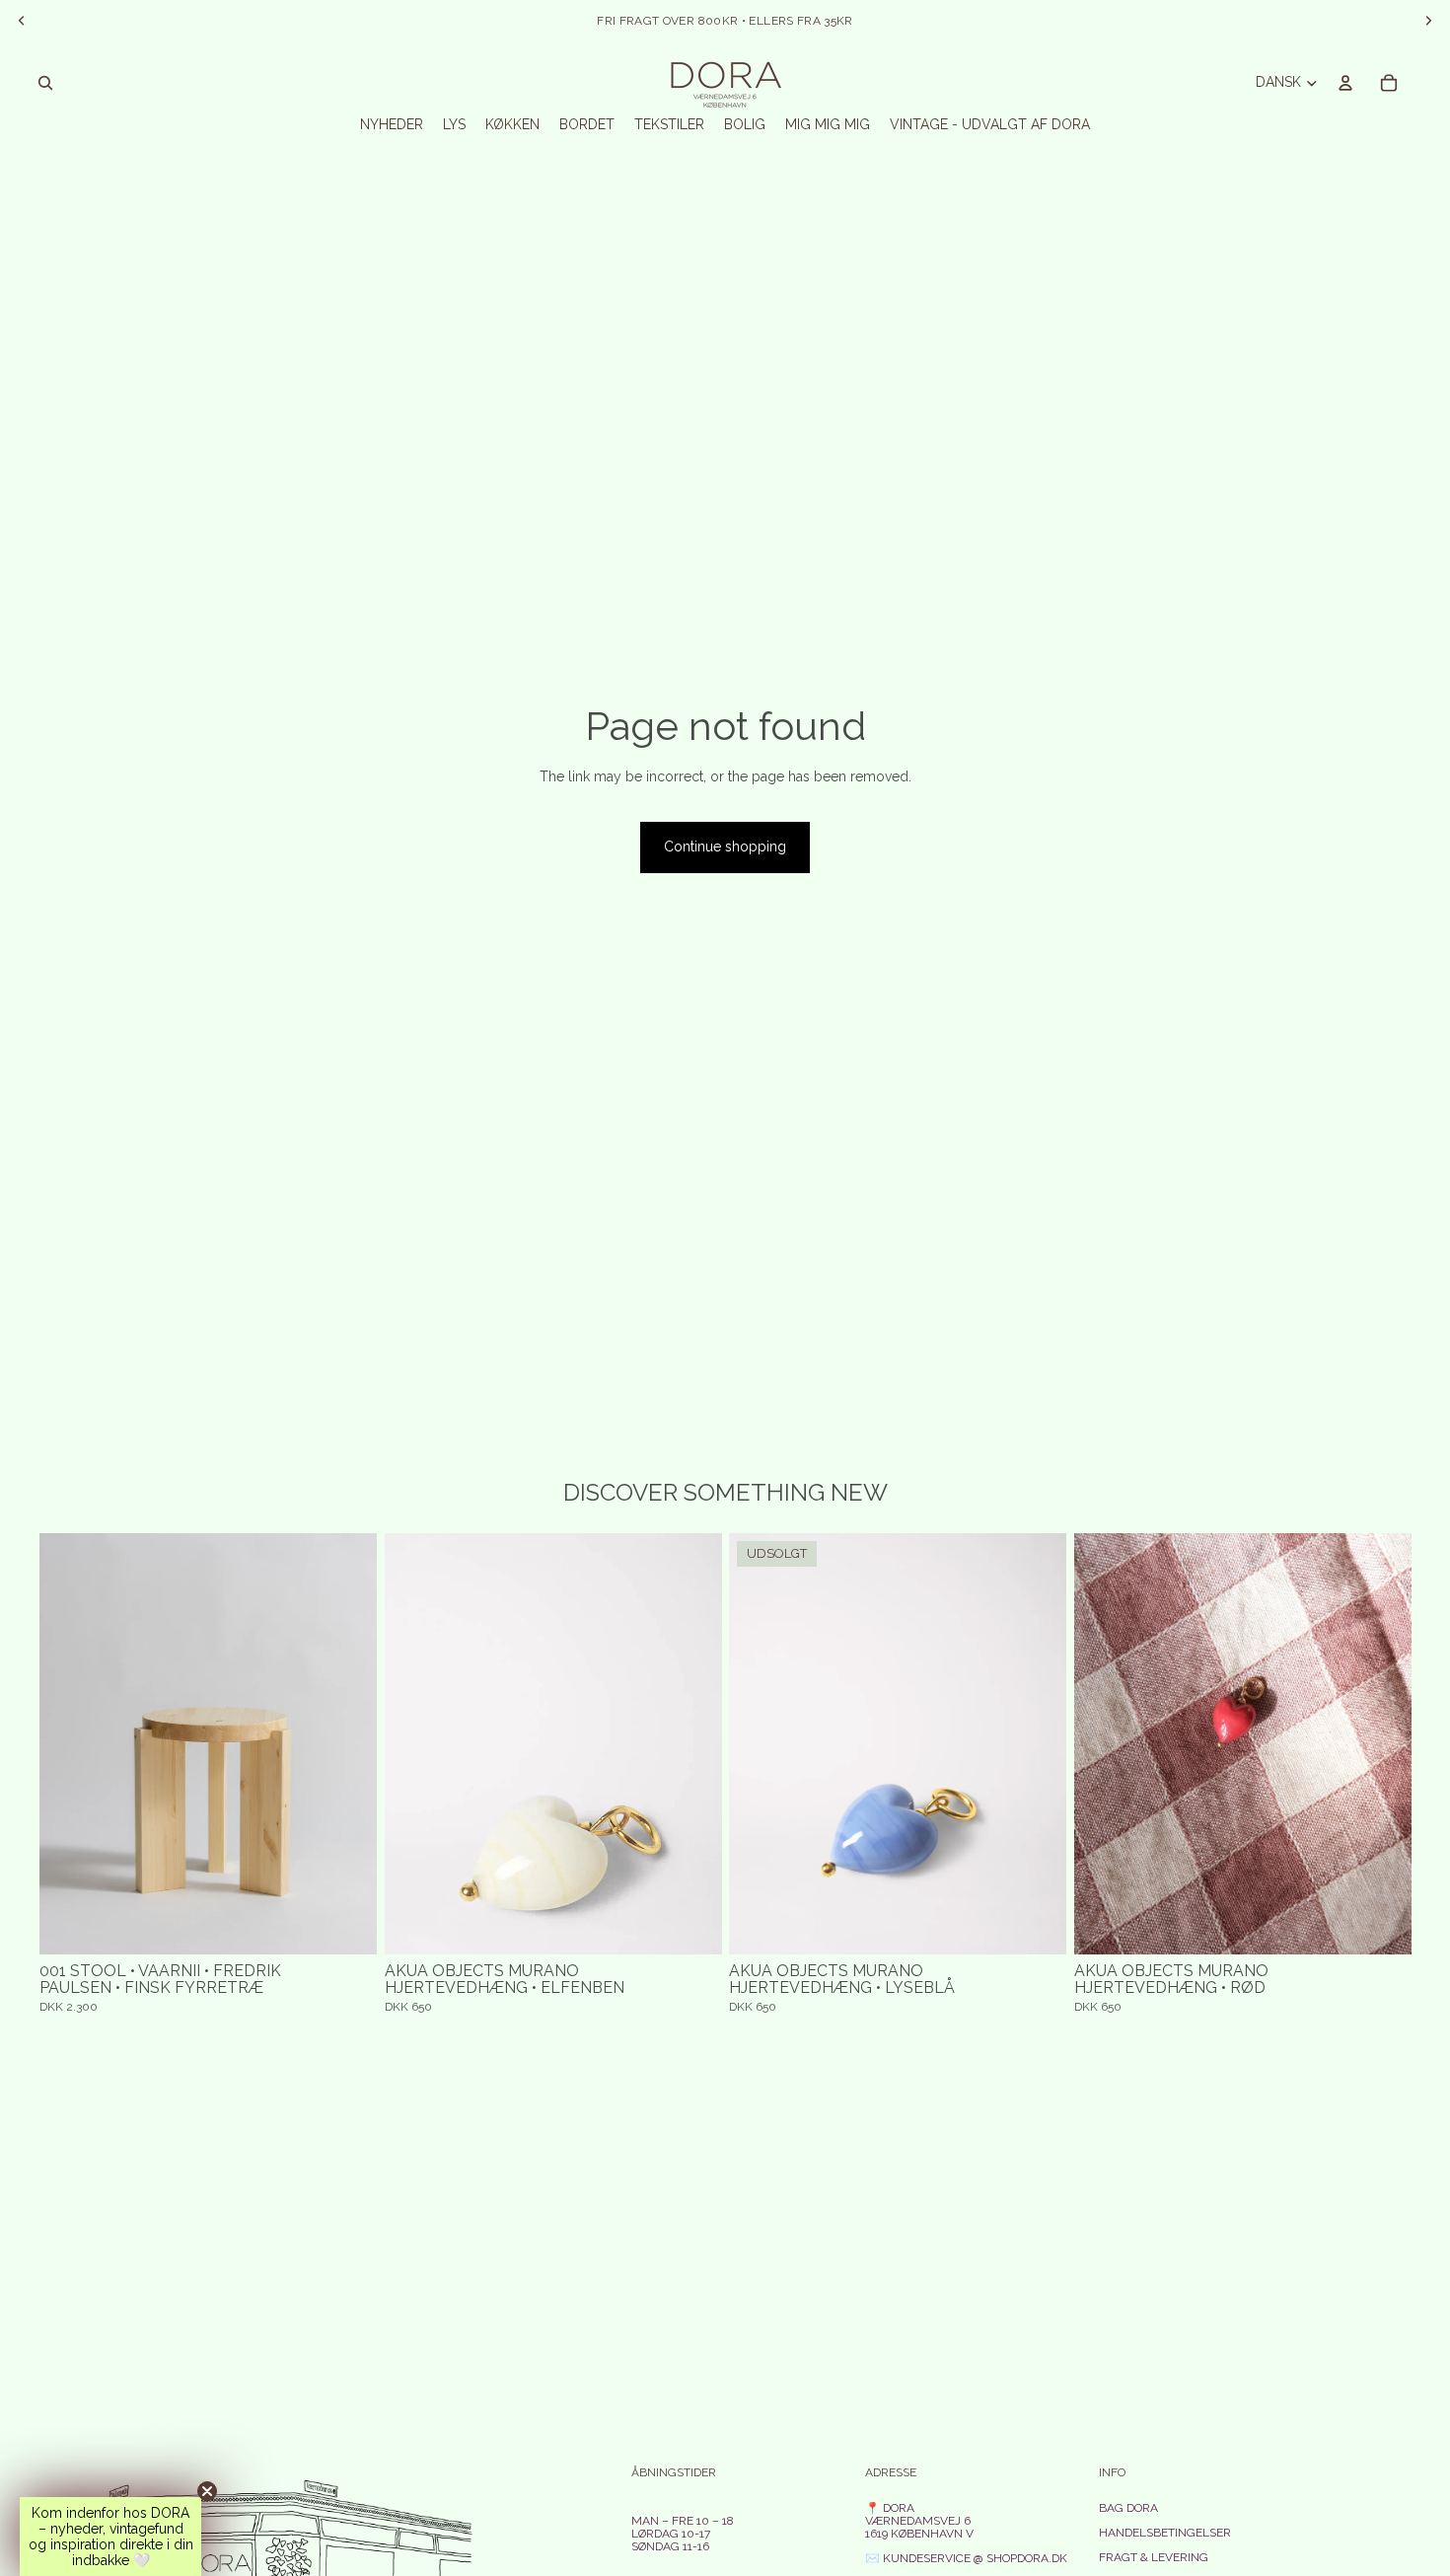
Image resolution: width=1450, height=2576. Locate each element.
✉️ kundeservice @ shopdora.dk (966, 2558)
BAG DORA (1128, 2508)
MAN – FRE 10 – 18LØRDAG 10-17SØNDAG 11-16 (683, 2534)
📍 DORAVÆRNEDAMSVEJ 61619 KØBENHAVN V (919, 2521)
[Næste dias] (347, 1744)
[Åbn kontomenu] (1345, 83)
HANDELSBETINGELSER (1165, 2533)
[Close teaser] (207, 2491)
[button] (110, 2537)
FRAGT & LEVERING (1154, 2557)
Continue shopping (725, 846)
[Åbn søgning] (45, 83)
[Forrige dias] (69, 1744)
